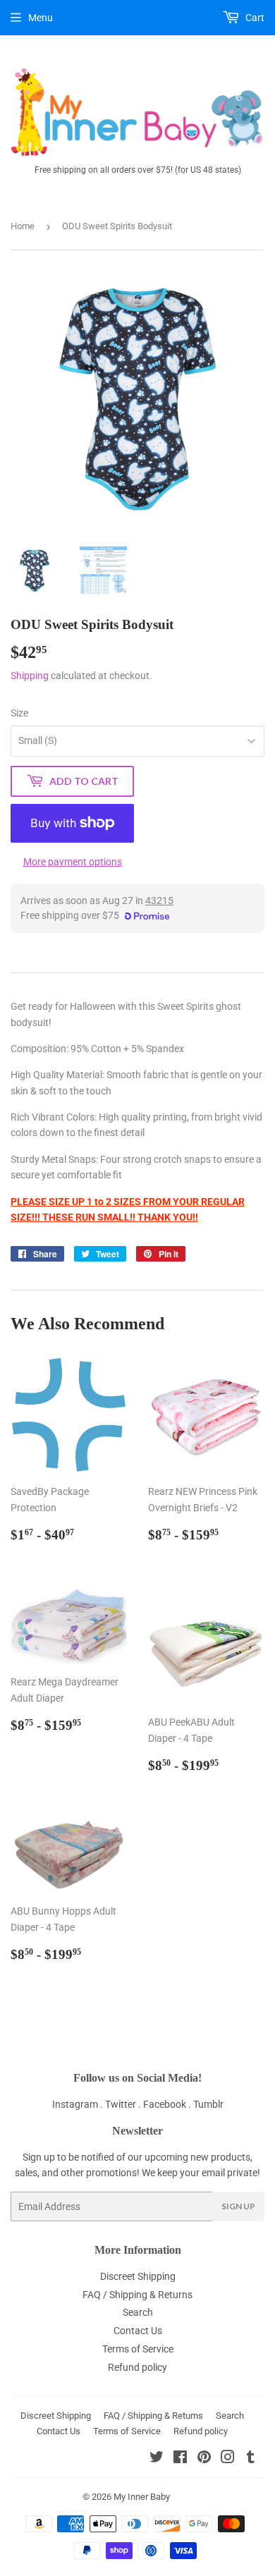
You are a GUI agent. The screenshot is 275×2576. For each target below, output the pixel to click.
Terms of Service (138, 2349)
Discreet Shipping (138, 2276)
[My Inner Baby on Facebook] (180, 2459)
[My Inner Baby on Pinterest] (204, 2459)
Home (23, 226)
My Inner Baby (142, 2497)
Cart (254, 18)
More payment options (73, 862)
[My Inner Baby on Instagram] (228, 2459)
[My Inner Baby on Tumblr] (251, 2459)
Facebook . (168, 2104)
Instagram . (79, 2104)
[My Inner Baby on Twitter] (157, 2459)
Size (19, 713)
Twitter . (124, 2104)
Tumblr (208, 2104)
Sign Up (238, 2206)
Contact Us (138, 2331)
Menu (41, 18)
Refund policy (137, 2367)
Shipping (30, 676)
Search (138, 2312)
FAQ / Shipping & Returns (137, 2295)
